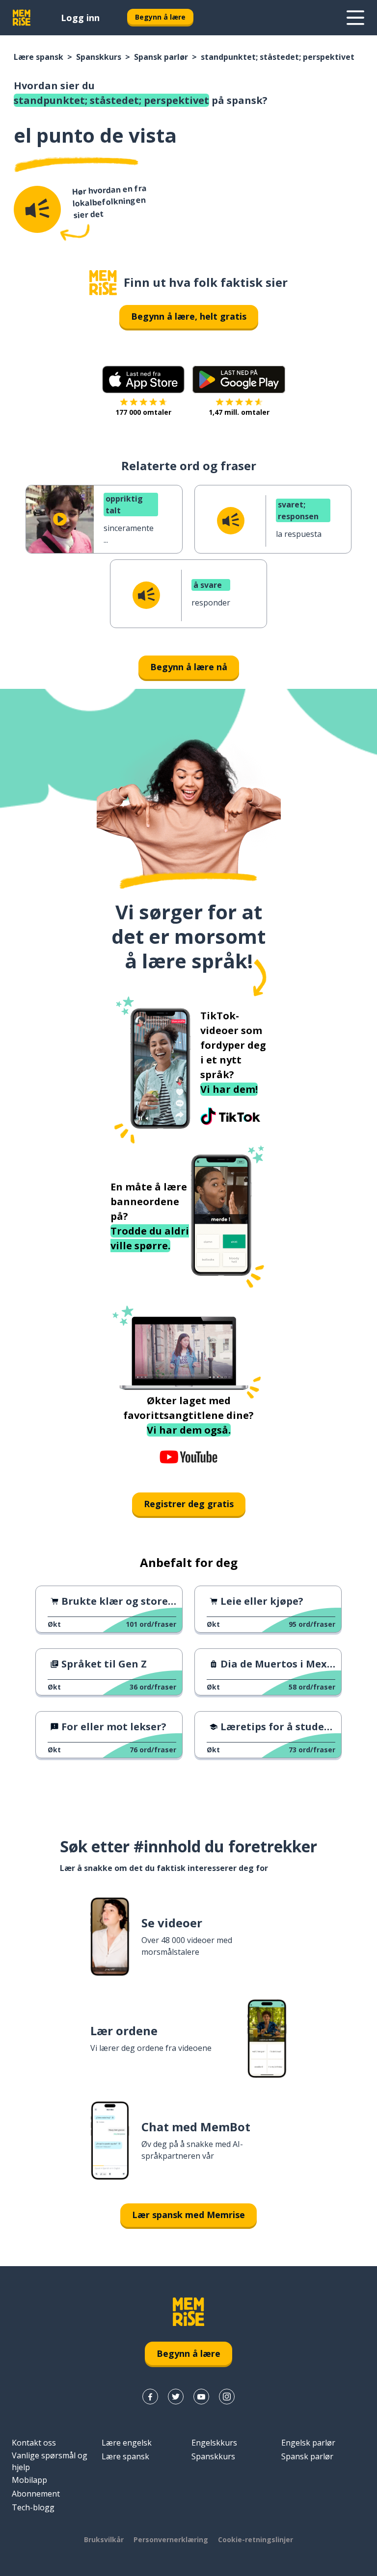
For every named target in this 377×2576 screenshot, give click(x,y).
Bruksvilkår (104, 2539)
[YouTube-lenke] (201, 2397)
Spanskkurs (99, 57)
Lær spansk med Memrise (188, 2215)
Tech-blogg (33, 2507)
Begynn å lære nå (189, 667)
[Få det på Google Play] (239, 379)
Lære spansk (39, 57)
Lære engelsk (127, 2443)
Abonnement (36, 2494)
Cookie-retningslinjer (256, 2539)
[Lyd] (37, 209)
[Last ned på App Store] (143, 379)
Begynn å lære (160, 17)
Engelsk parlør (308, 2443)
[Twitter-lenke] (176, 2397)
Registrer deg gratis (189, 1504)
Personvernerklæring (171, 2539)
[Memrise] (22, 18)
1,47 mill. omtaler (239, 412)
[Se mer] (355, 18)
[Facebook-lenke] (150, 2397)
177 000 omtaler (143, 412)
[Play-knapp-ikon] (60, 519)
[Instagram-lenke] (227, 2397)
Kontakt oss (34, 2443)
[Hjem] (103, 283)
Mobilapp (29, 2480)
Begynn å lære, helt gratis (189, 316)
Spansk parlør (161, 57)
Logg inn (80, 18)
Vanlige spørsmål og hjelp (50, 2461)
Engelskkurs (214, 2443)
